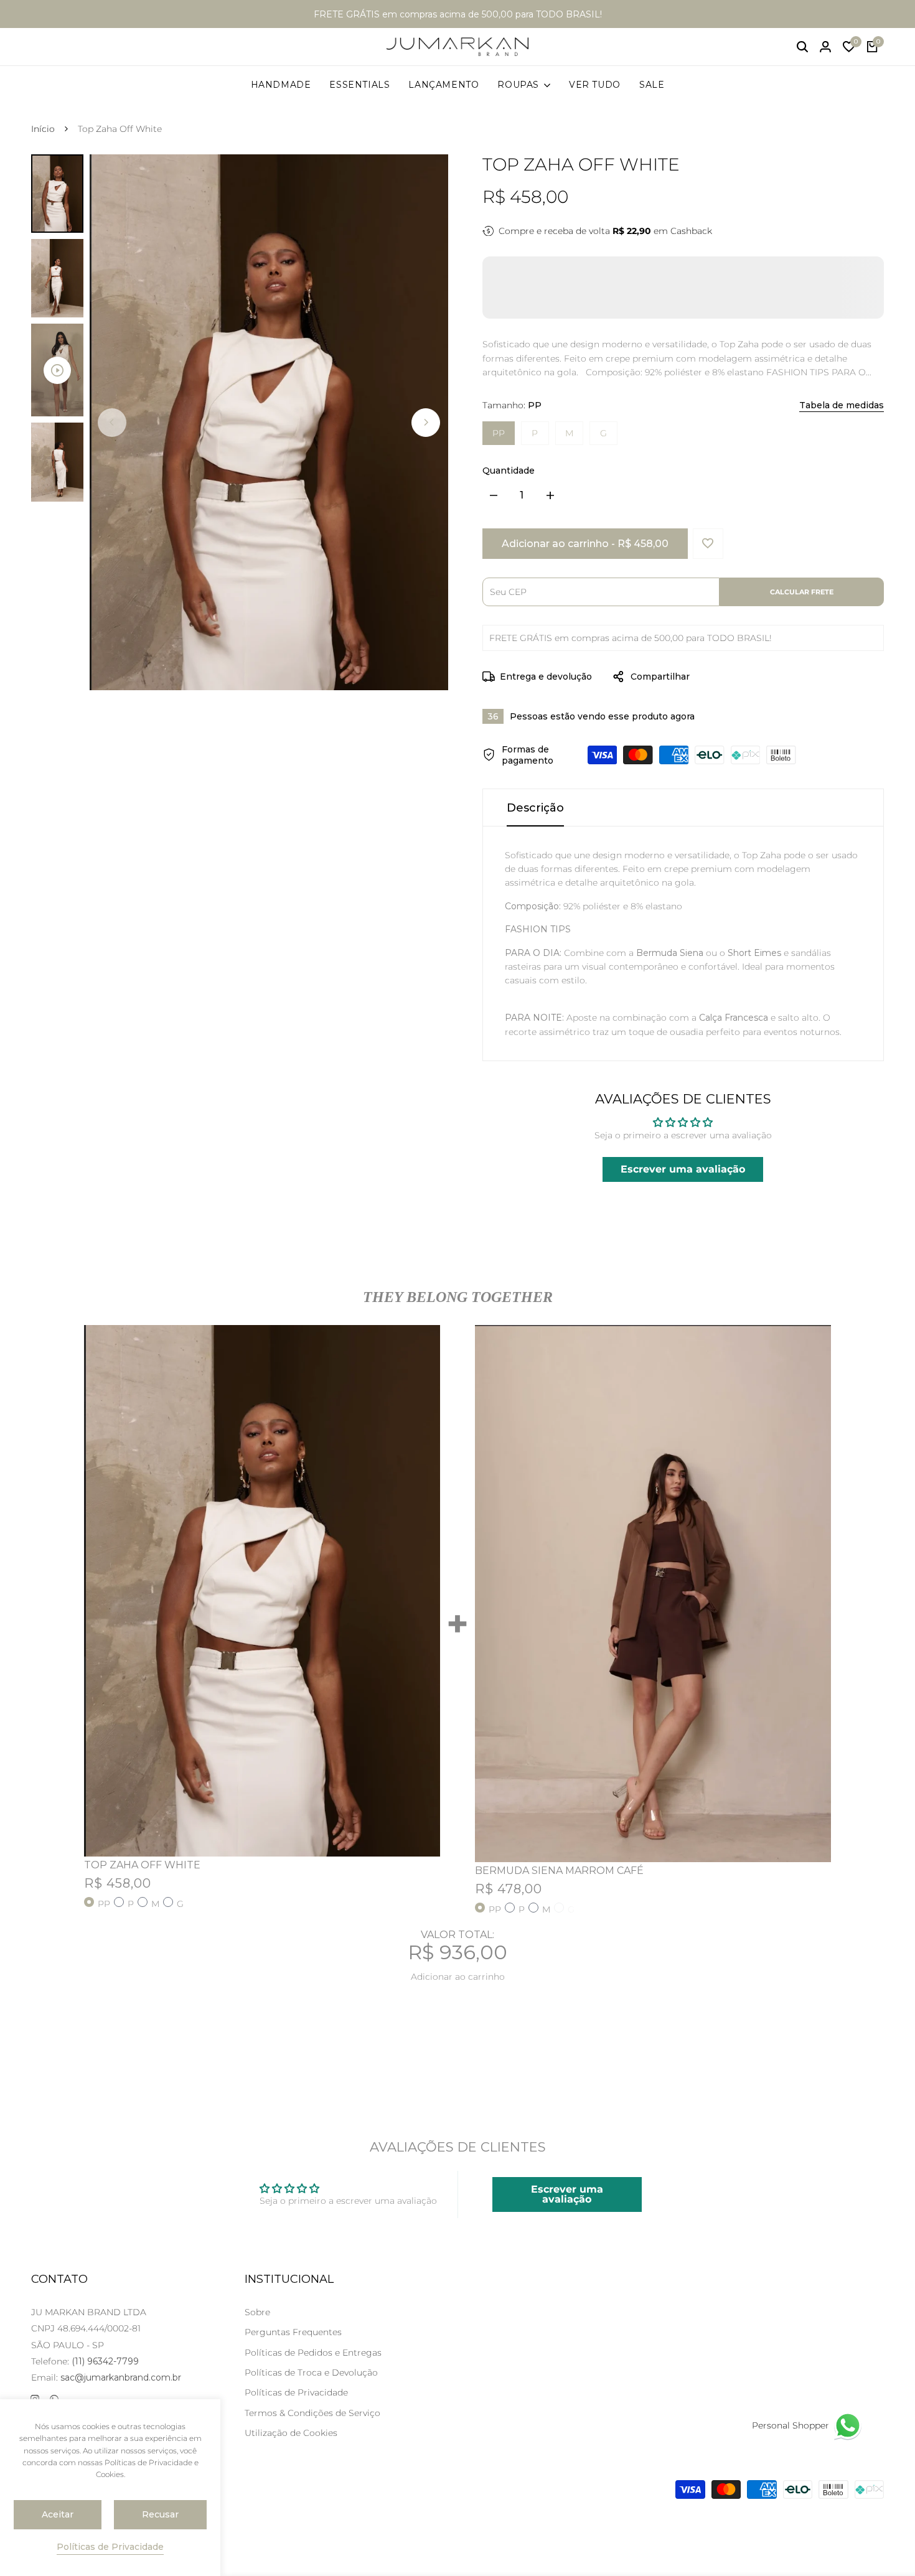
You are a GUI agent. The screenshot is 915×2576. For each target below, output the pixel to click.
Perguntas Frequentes (293, 2332)
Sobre (257, 2312)
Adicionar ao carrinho (458, 1977)
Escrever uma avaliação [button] (683, 1169)
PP (499, 433)
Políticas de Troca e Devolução (311, 2372)
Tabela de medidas (842, 405)
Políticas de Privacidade (296, 2392)
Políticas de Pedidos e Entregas (313, 2353)
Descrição (535, 808)
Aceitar (58, 2514)
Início (43, 129)
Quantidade (509, 471)
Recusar (160, 2514)
